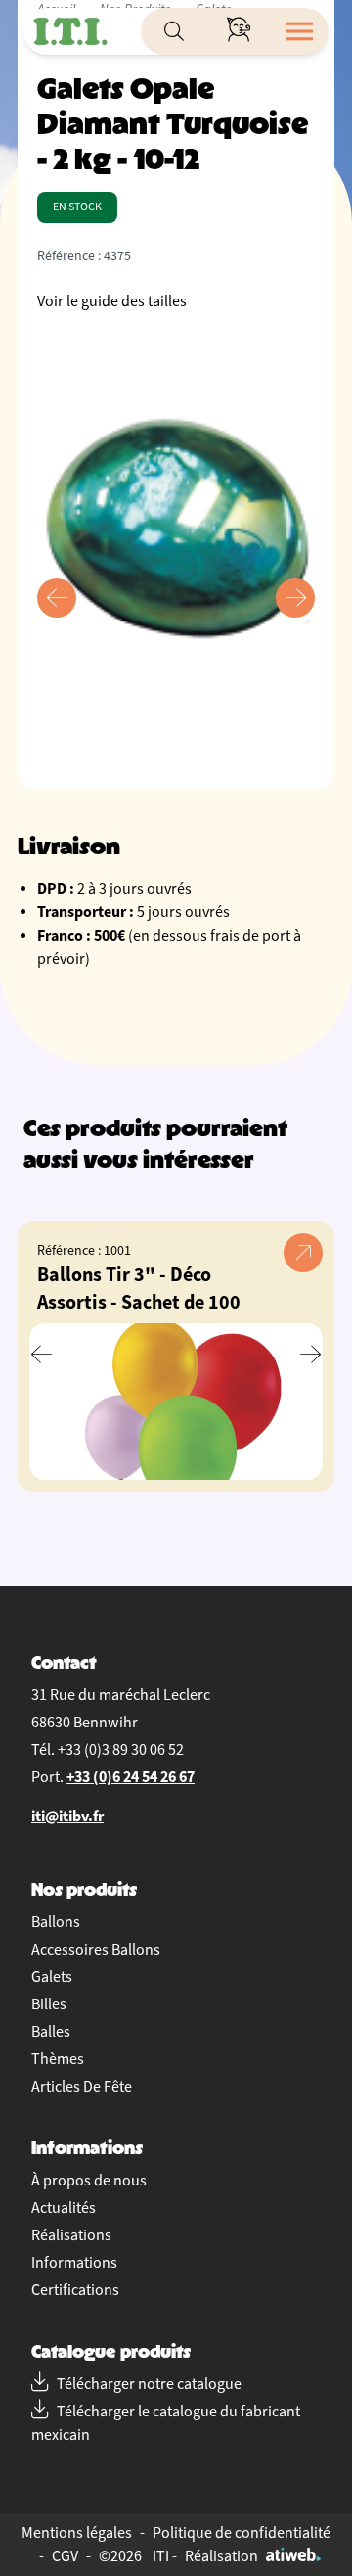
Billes (49, 2004)
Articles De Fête (82, 2087)
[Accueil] (70, 31)
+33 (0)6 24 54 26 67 (131, 1777)
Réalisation (221, 2556)
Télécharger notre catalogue (149, 2384)
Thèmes (58, 2059)
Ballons (56, 1922)
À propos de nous (89, 2181)
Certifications (75, 2290)
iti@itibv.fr (67, 1816)
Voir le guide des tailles (112, 301)
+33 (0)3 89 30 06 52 (121, 1750)
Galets (52, 1977)
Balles (51, 2032)
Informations (74, 2263)
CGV (65, 2556)
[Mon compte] (239, 31)
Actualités (64, 2208)
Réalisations (71, 2235)
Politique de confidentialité (242, 2533)
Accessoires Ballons (96, 1950)
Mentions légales (77, 2533)
